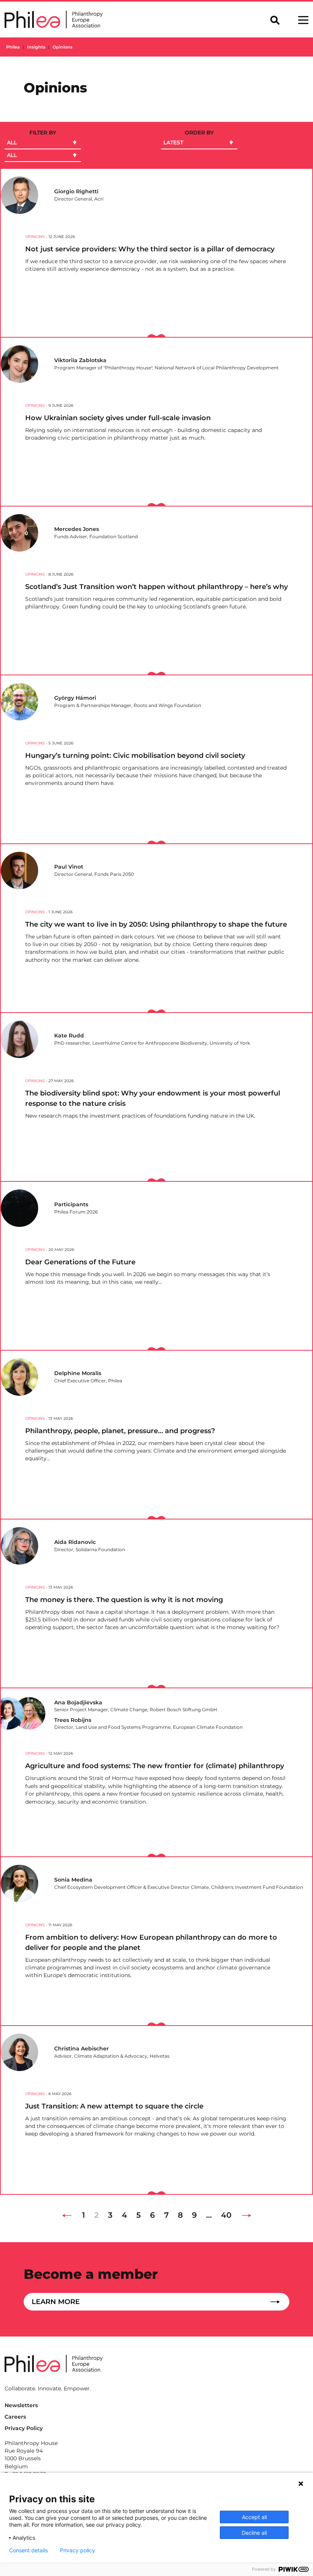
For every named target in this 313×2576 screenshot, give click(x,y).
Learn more (56, 2302)
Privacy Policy (24, 2428)
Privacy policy (77, 2550)
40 (226, 2215)
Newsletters (21, 2405)
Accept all (254, 2517)
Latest (173, 142)
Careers (15, 2417)
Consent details (28, 2550)
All (12, 142)
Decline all (254, 2533)
